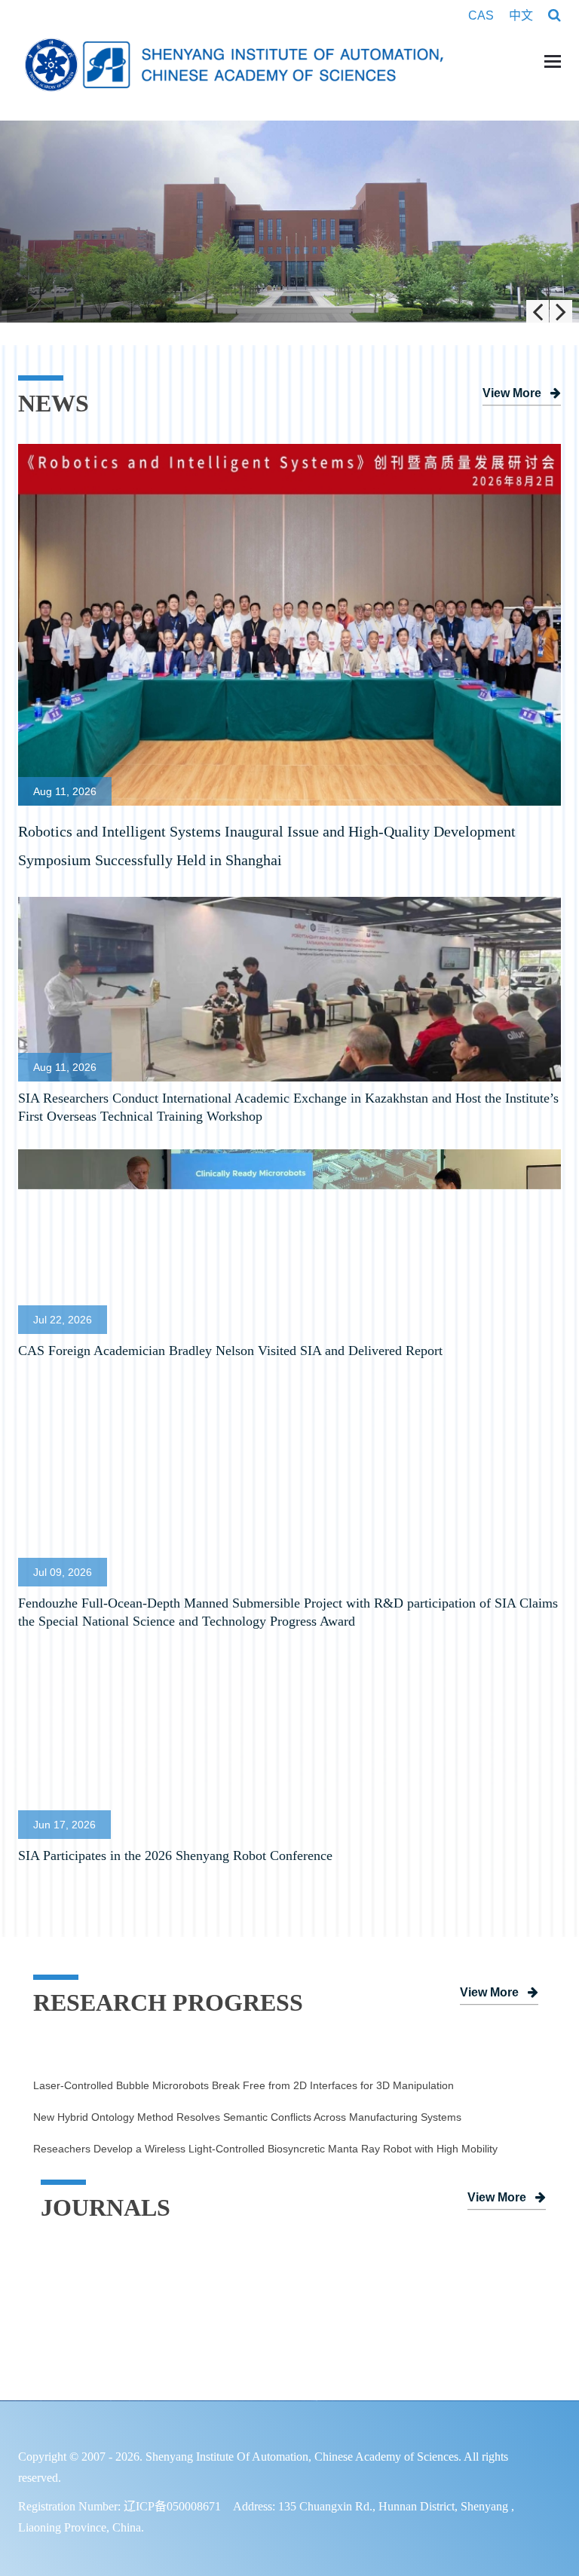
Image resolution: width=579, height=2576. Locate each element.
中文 (521, 16)
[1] (289, 222)
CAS (483, 16)
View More (512, 394)
